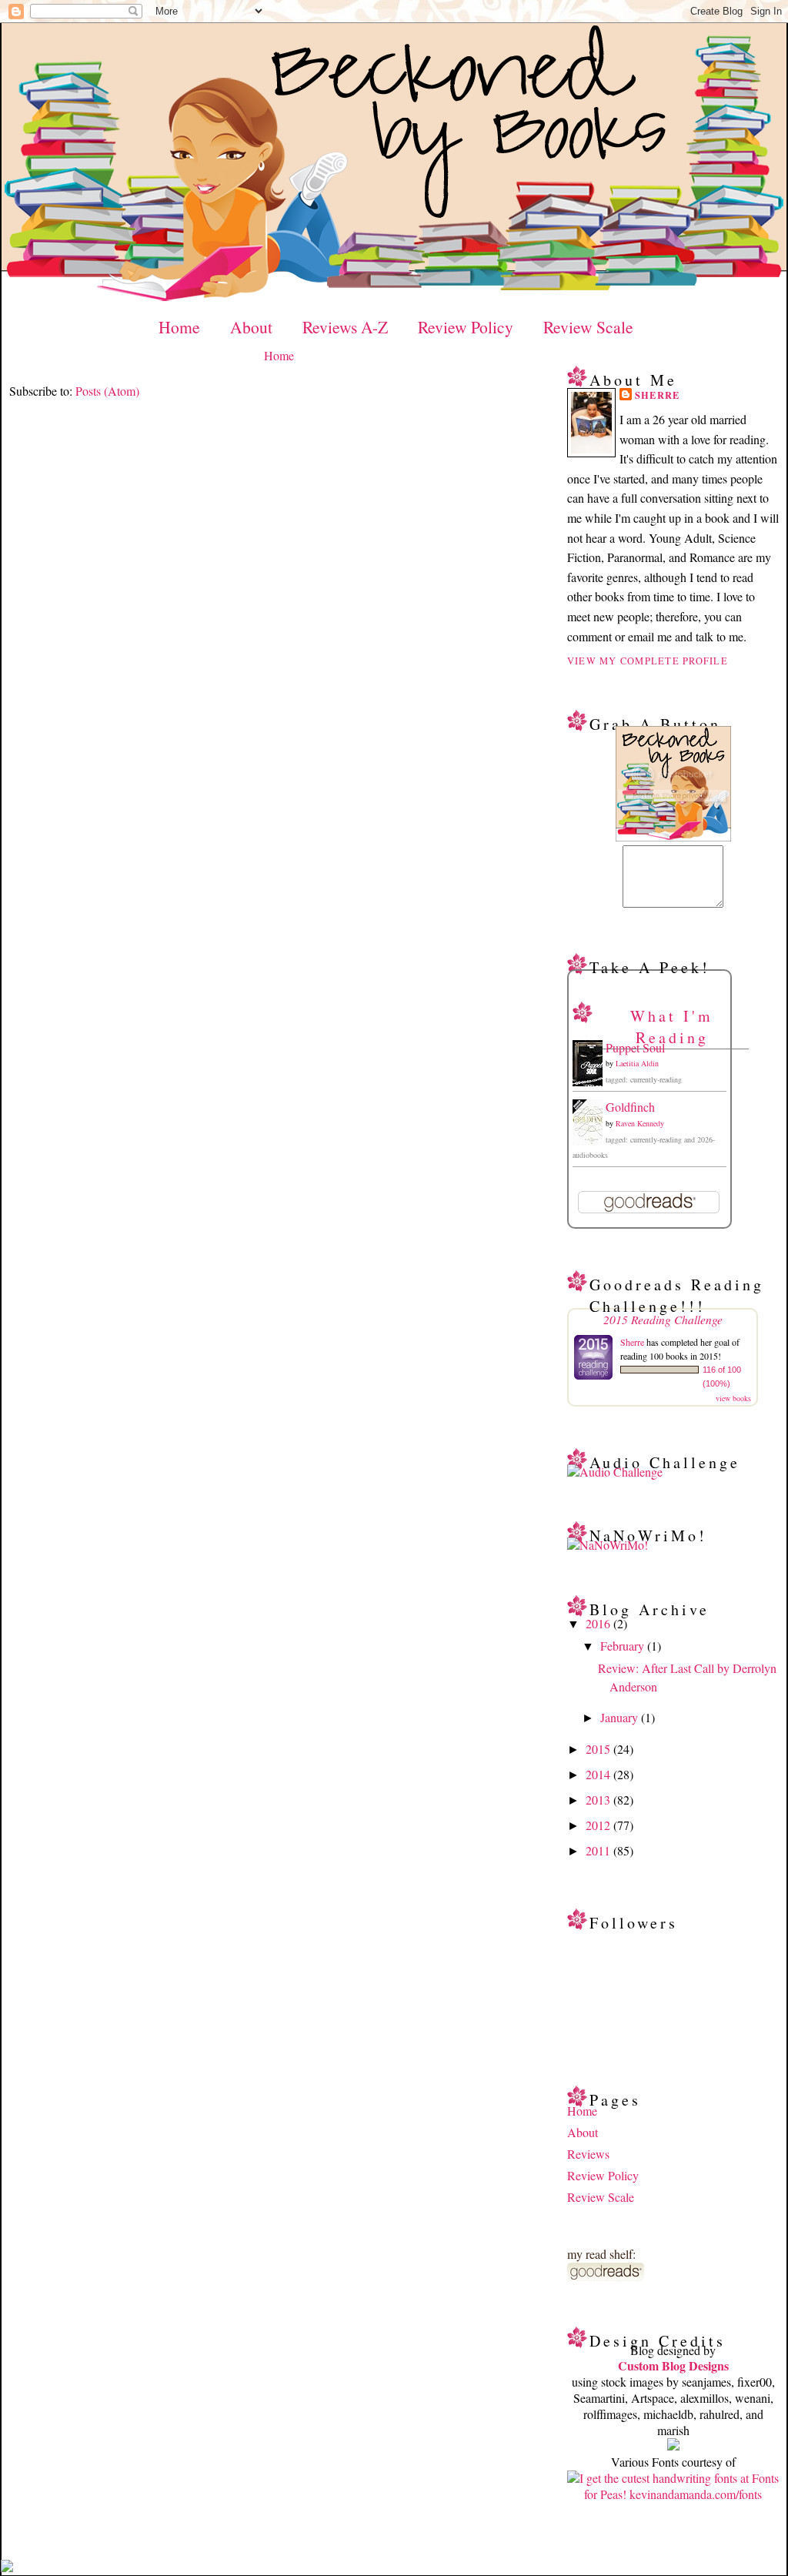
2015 (599, 1749)
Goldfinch (630, 1107)
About (251, 327)
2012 (599, 1825)
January (621, 1717)
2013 (599, 1800)
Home (179, 327)
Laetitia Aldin (637, 1063)
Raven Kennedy (640, 1123)
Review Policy (466, 327)
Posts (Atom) (107, 391)
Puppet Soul (635, 1047)
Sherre (658, 395)
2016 (599, 1623)
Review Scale (588, 327)
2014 (599, 1774)
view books (733, 1398)
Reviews (588, 2154)
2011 (599, 1850)
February (624, 1646)
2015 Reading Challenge (663, 1319)
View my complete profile (648, 661)
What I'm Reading (672, 1027)
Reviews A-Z (345, 327)
